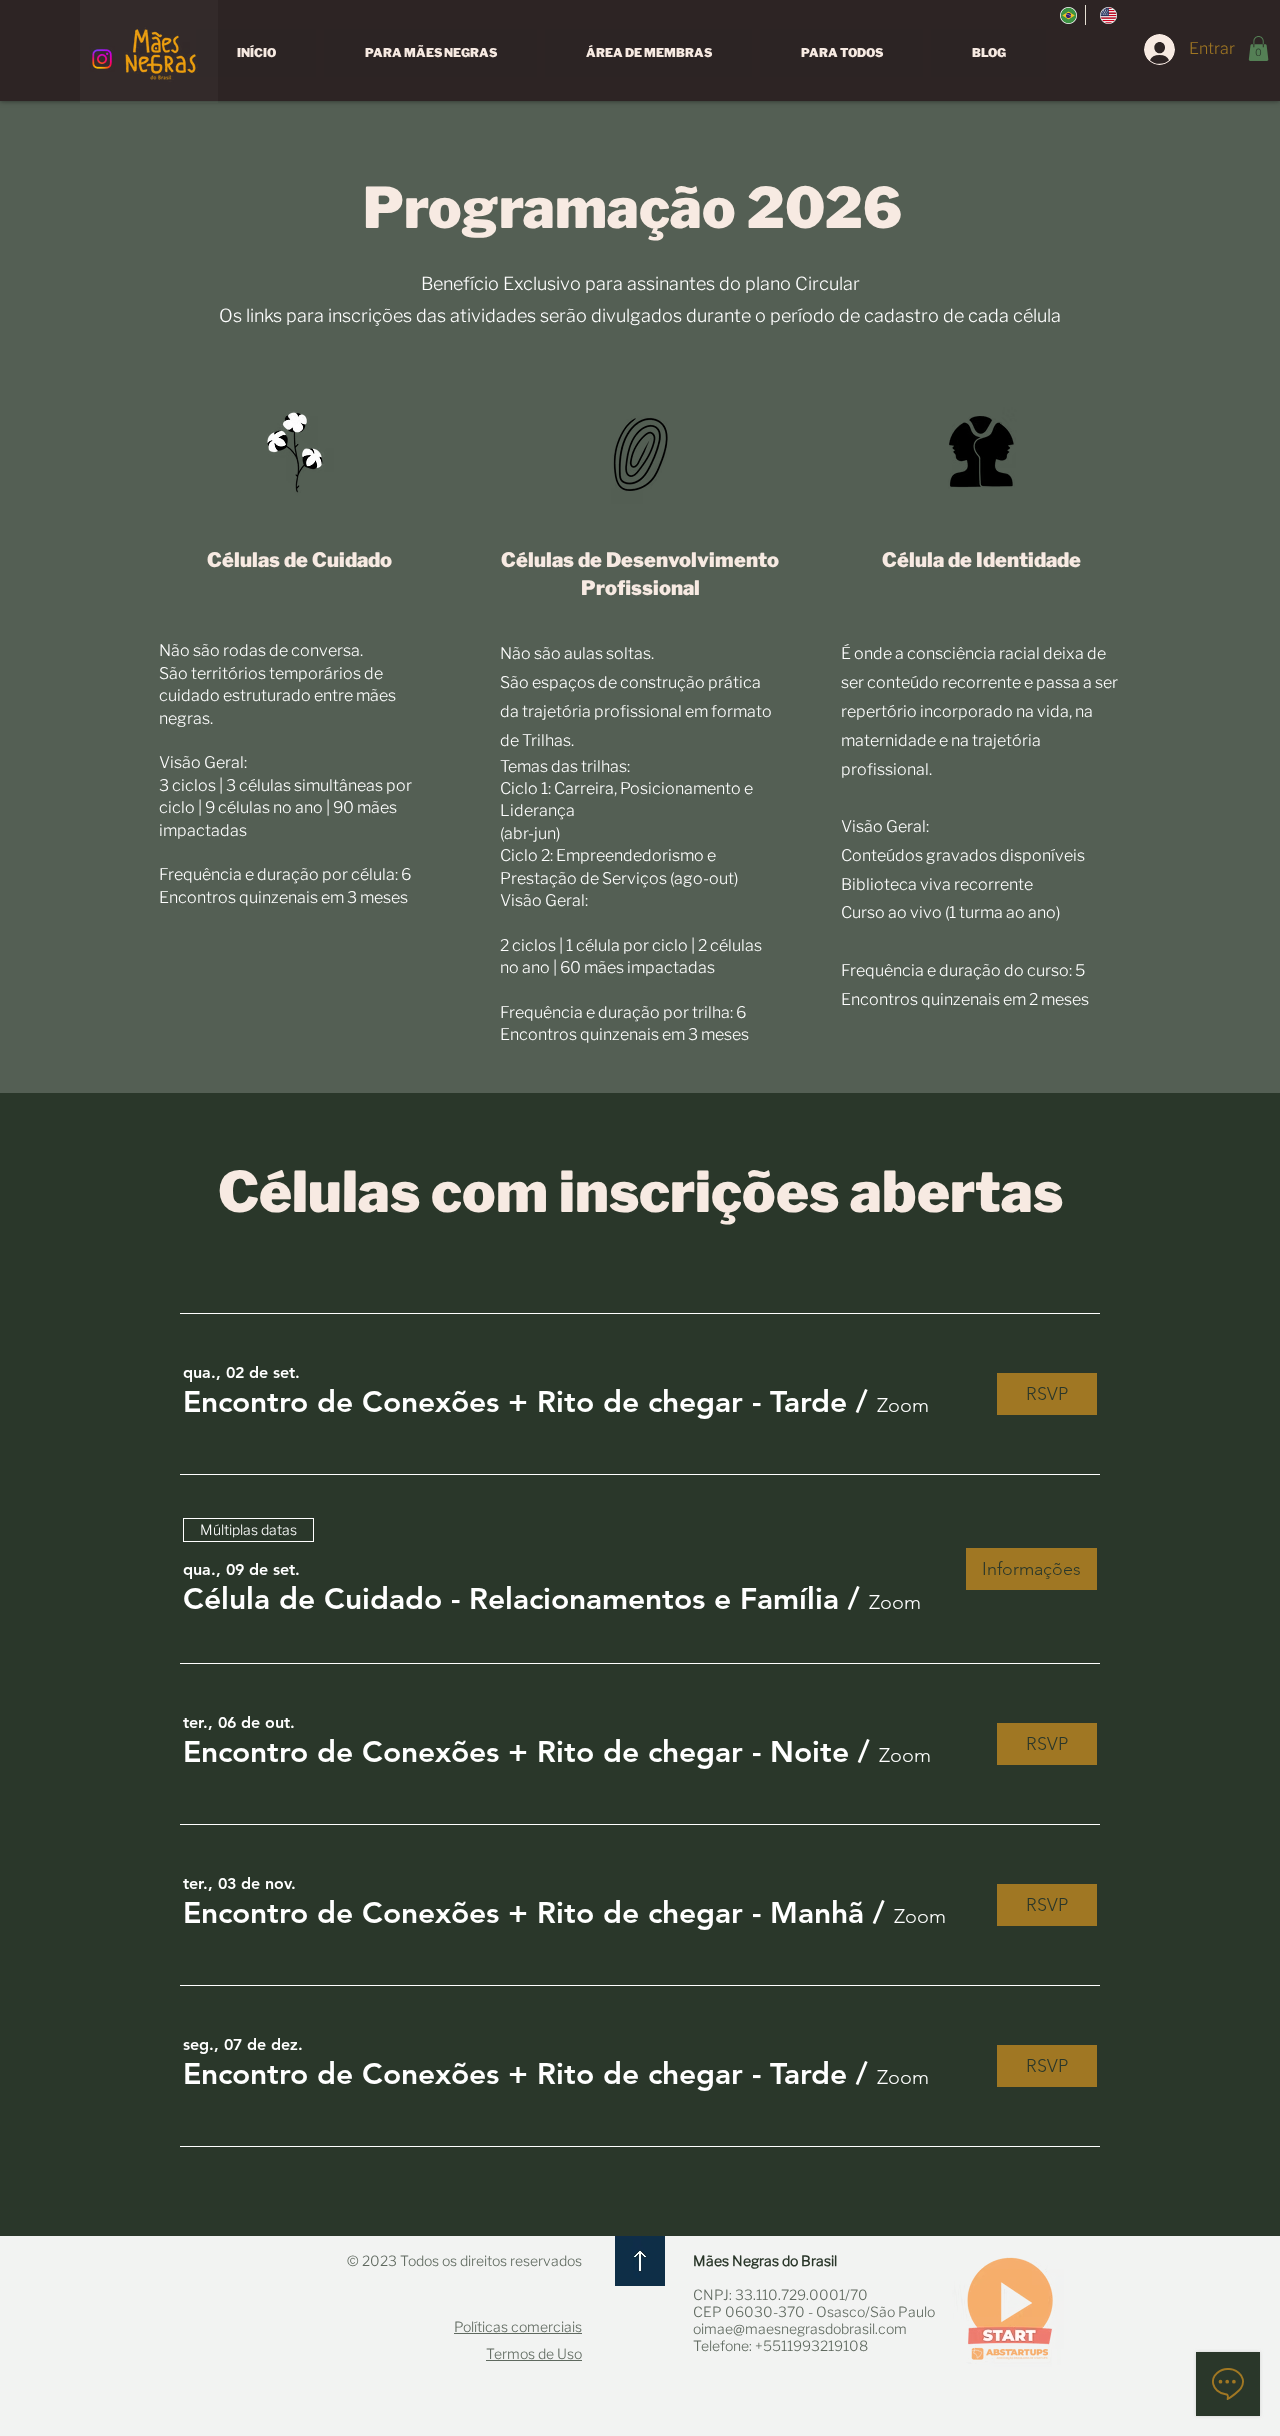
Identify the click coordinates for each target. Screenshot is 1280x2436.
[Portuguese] (1065, 15)
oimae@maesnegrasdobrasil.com (800, 2328)
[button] (1258, 48)
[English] (1105, 15)
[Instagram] (102, 59)
